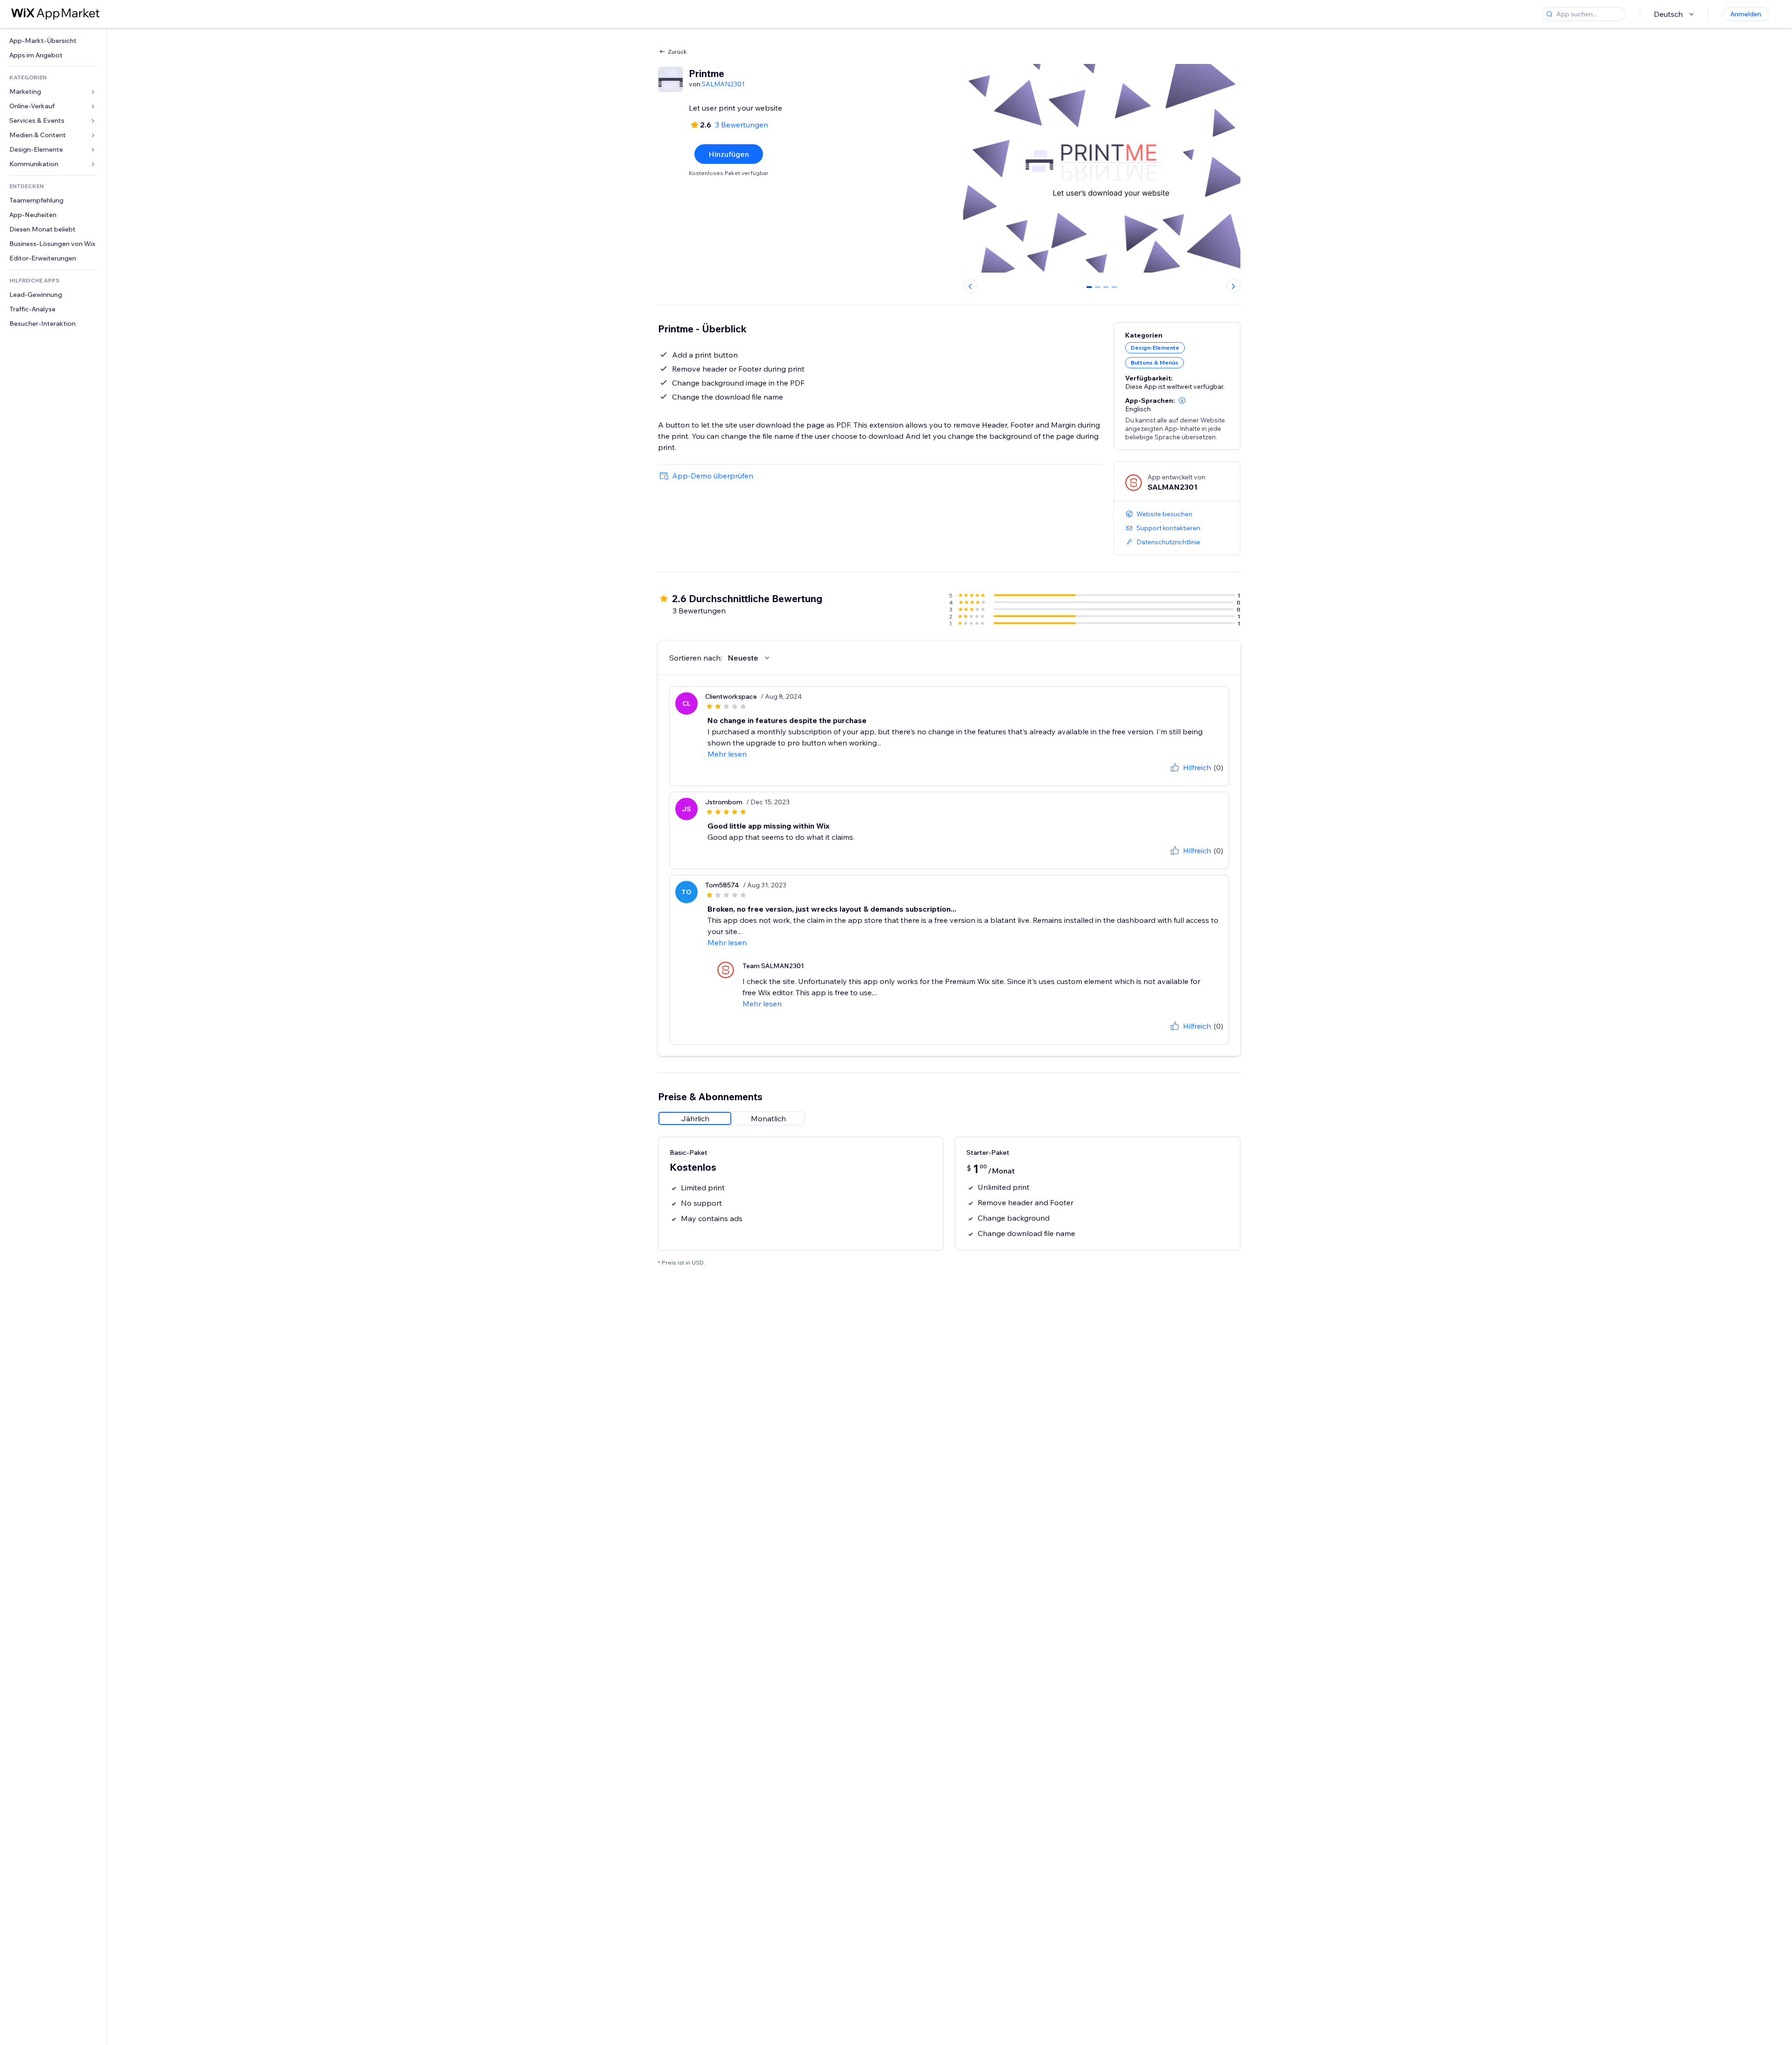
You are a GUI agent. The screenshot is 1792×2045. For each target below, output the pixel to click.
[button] (1182, 401)
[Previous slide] (970, 286)
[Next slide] (1233, 286)
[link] (53, 41)
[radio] (695, 1118)
